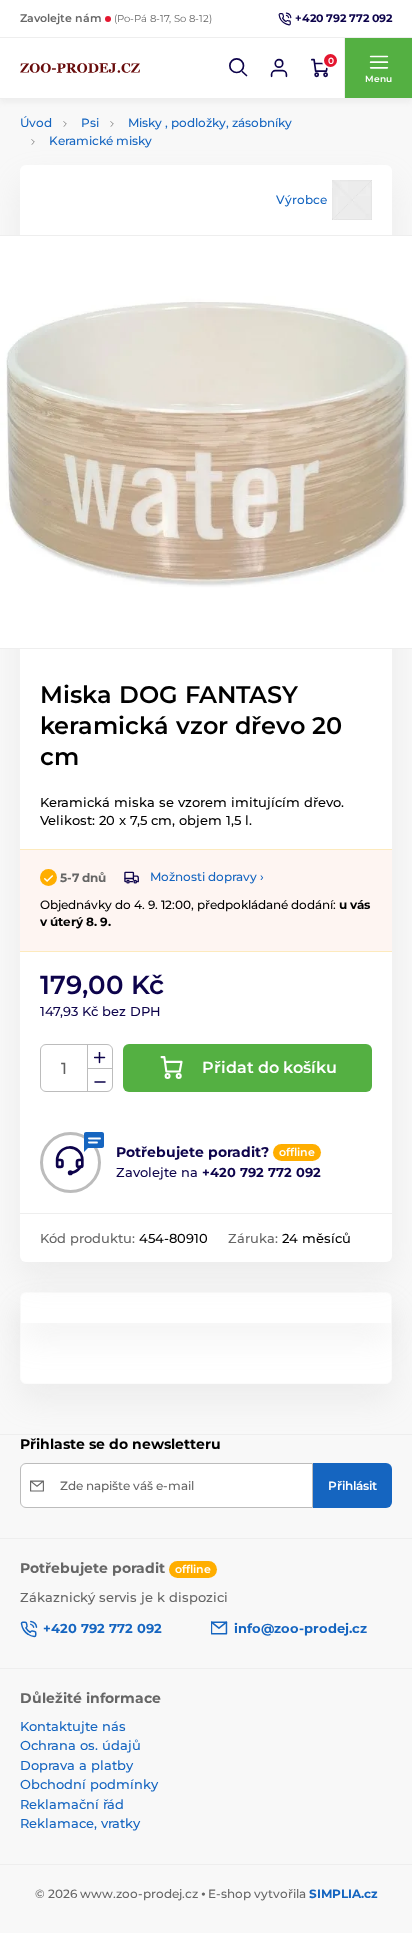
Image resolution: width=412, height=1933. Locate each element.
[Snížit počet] (100, 1080)
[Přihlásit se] (279, 68)
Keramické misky (100, 140)
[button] (239, 68)
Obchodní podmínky (89, 1784)
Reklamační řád (72, 1804)
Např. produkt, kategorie (148, 121)
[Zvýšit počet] (100, 1057)
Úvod (36, 122)
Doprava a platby (76, 1765)
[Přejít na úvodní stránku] (80, 68)
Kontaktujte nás (73, 1726)
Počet (64, 1068)
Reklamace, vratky (80, 1823)
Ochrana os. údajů (80, 1745)
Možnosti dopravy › (207, 876)
